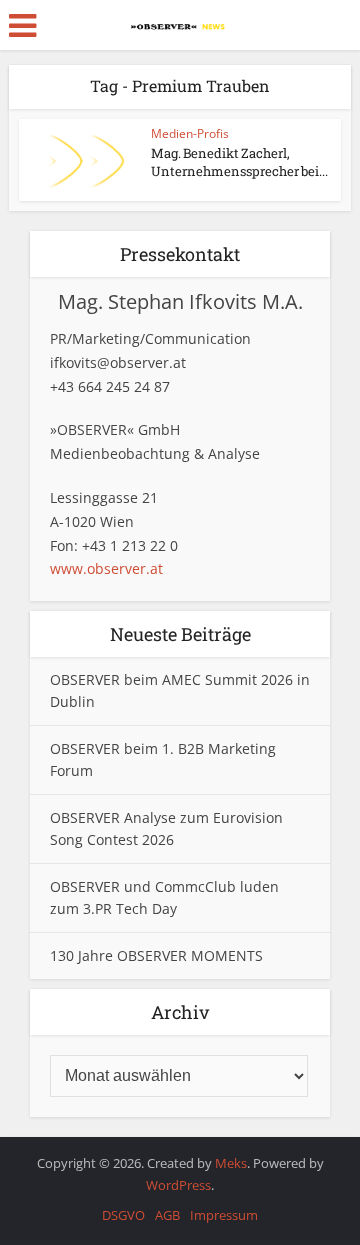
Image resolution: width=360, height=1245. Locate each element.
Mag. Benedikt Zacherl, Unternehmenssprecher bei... (239, 162)
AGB (167, 1215)
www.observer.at (106, 568)
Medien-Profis (190, 133)
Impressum (224, 1215)
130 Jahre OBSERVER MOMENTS (156, 955)
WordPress (178, 1185)
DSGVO (123, 1215)
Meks (231, 1163)
